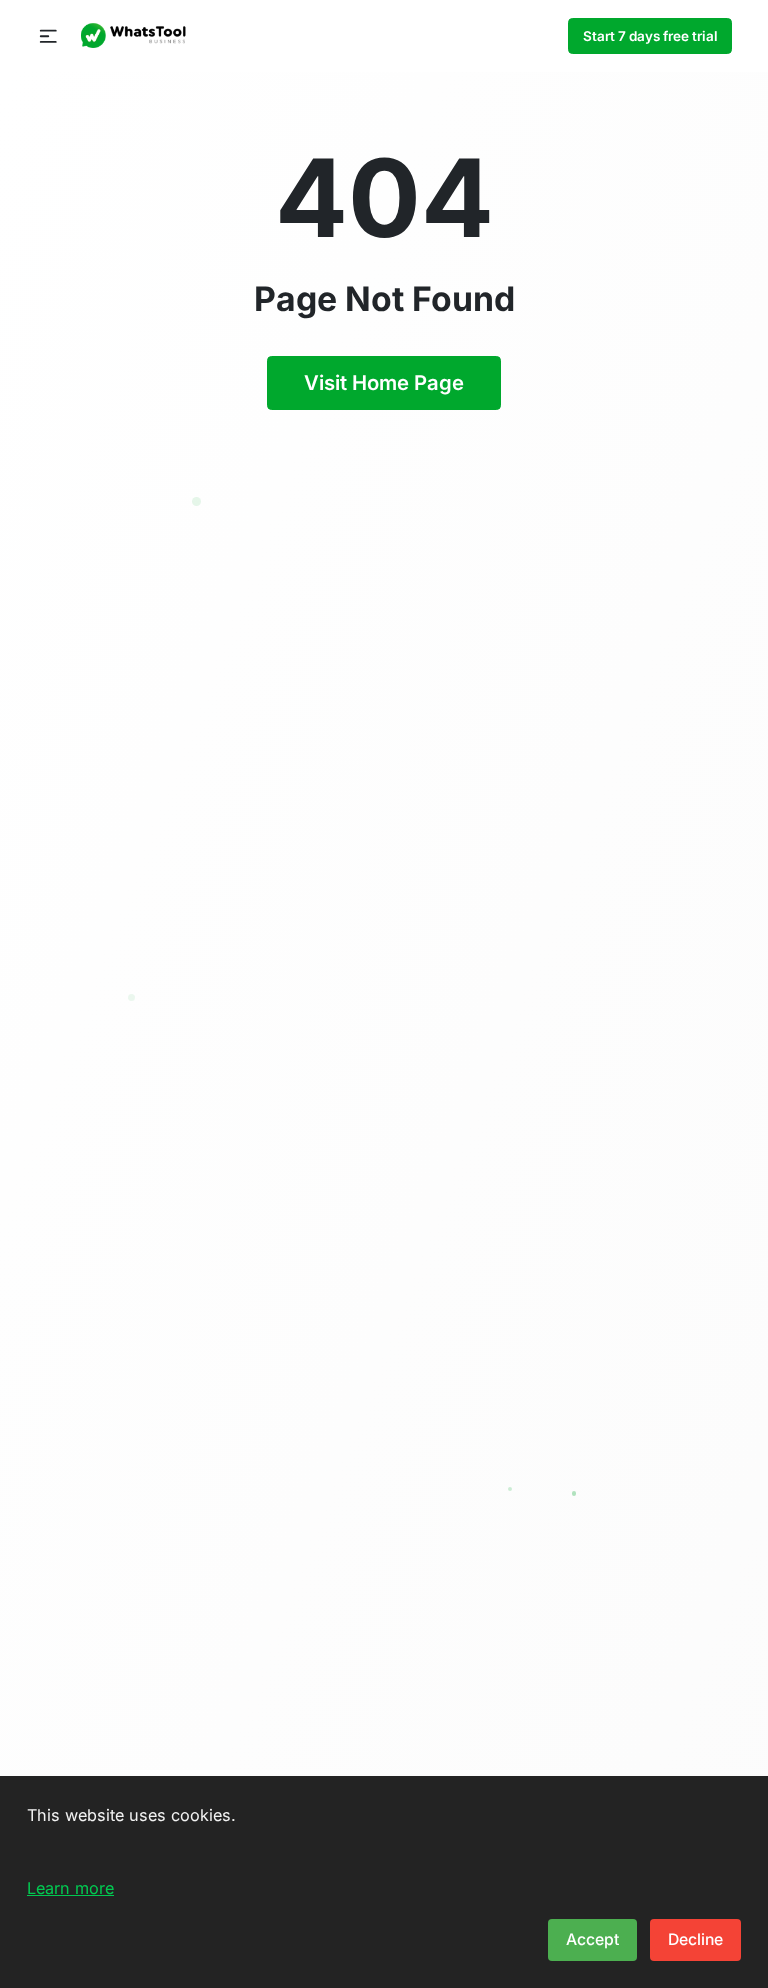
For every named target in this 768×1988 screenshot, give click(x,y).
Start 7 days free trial (650, 36)
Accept (592, 1939)
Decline (695, 1939)
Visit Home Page (384, 382)
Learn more (70, 1888)
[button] (48, 36)
